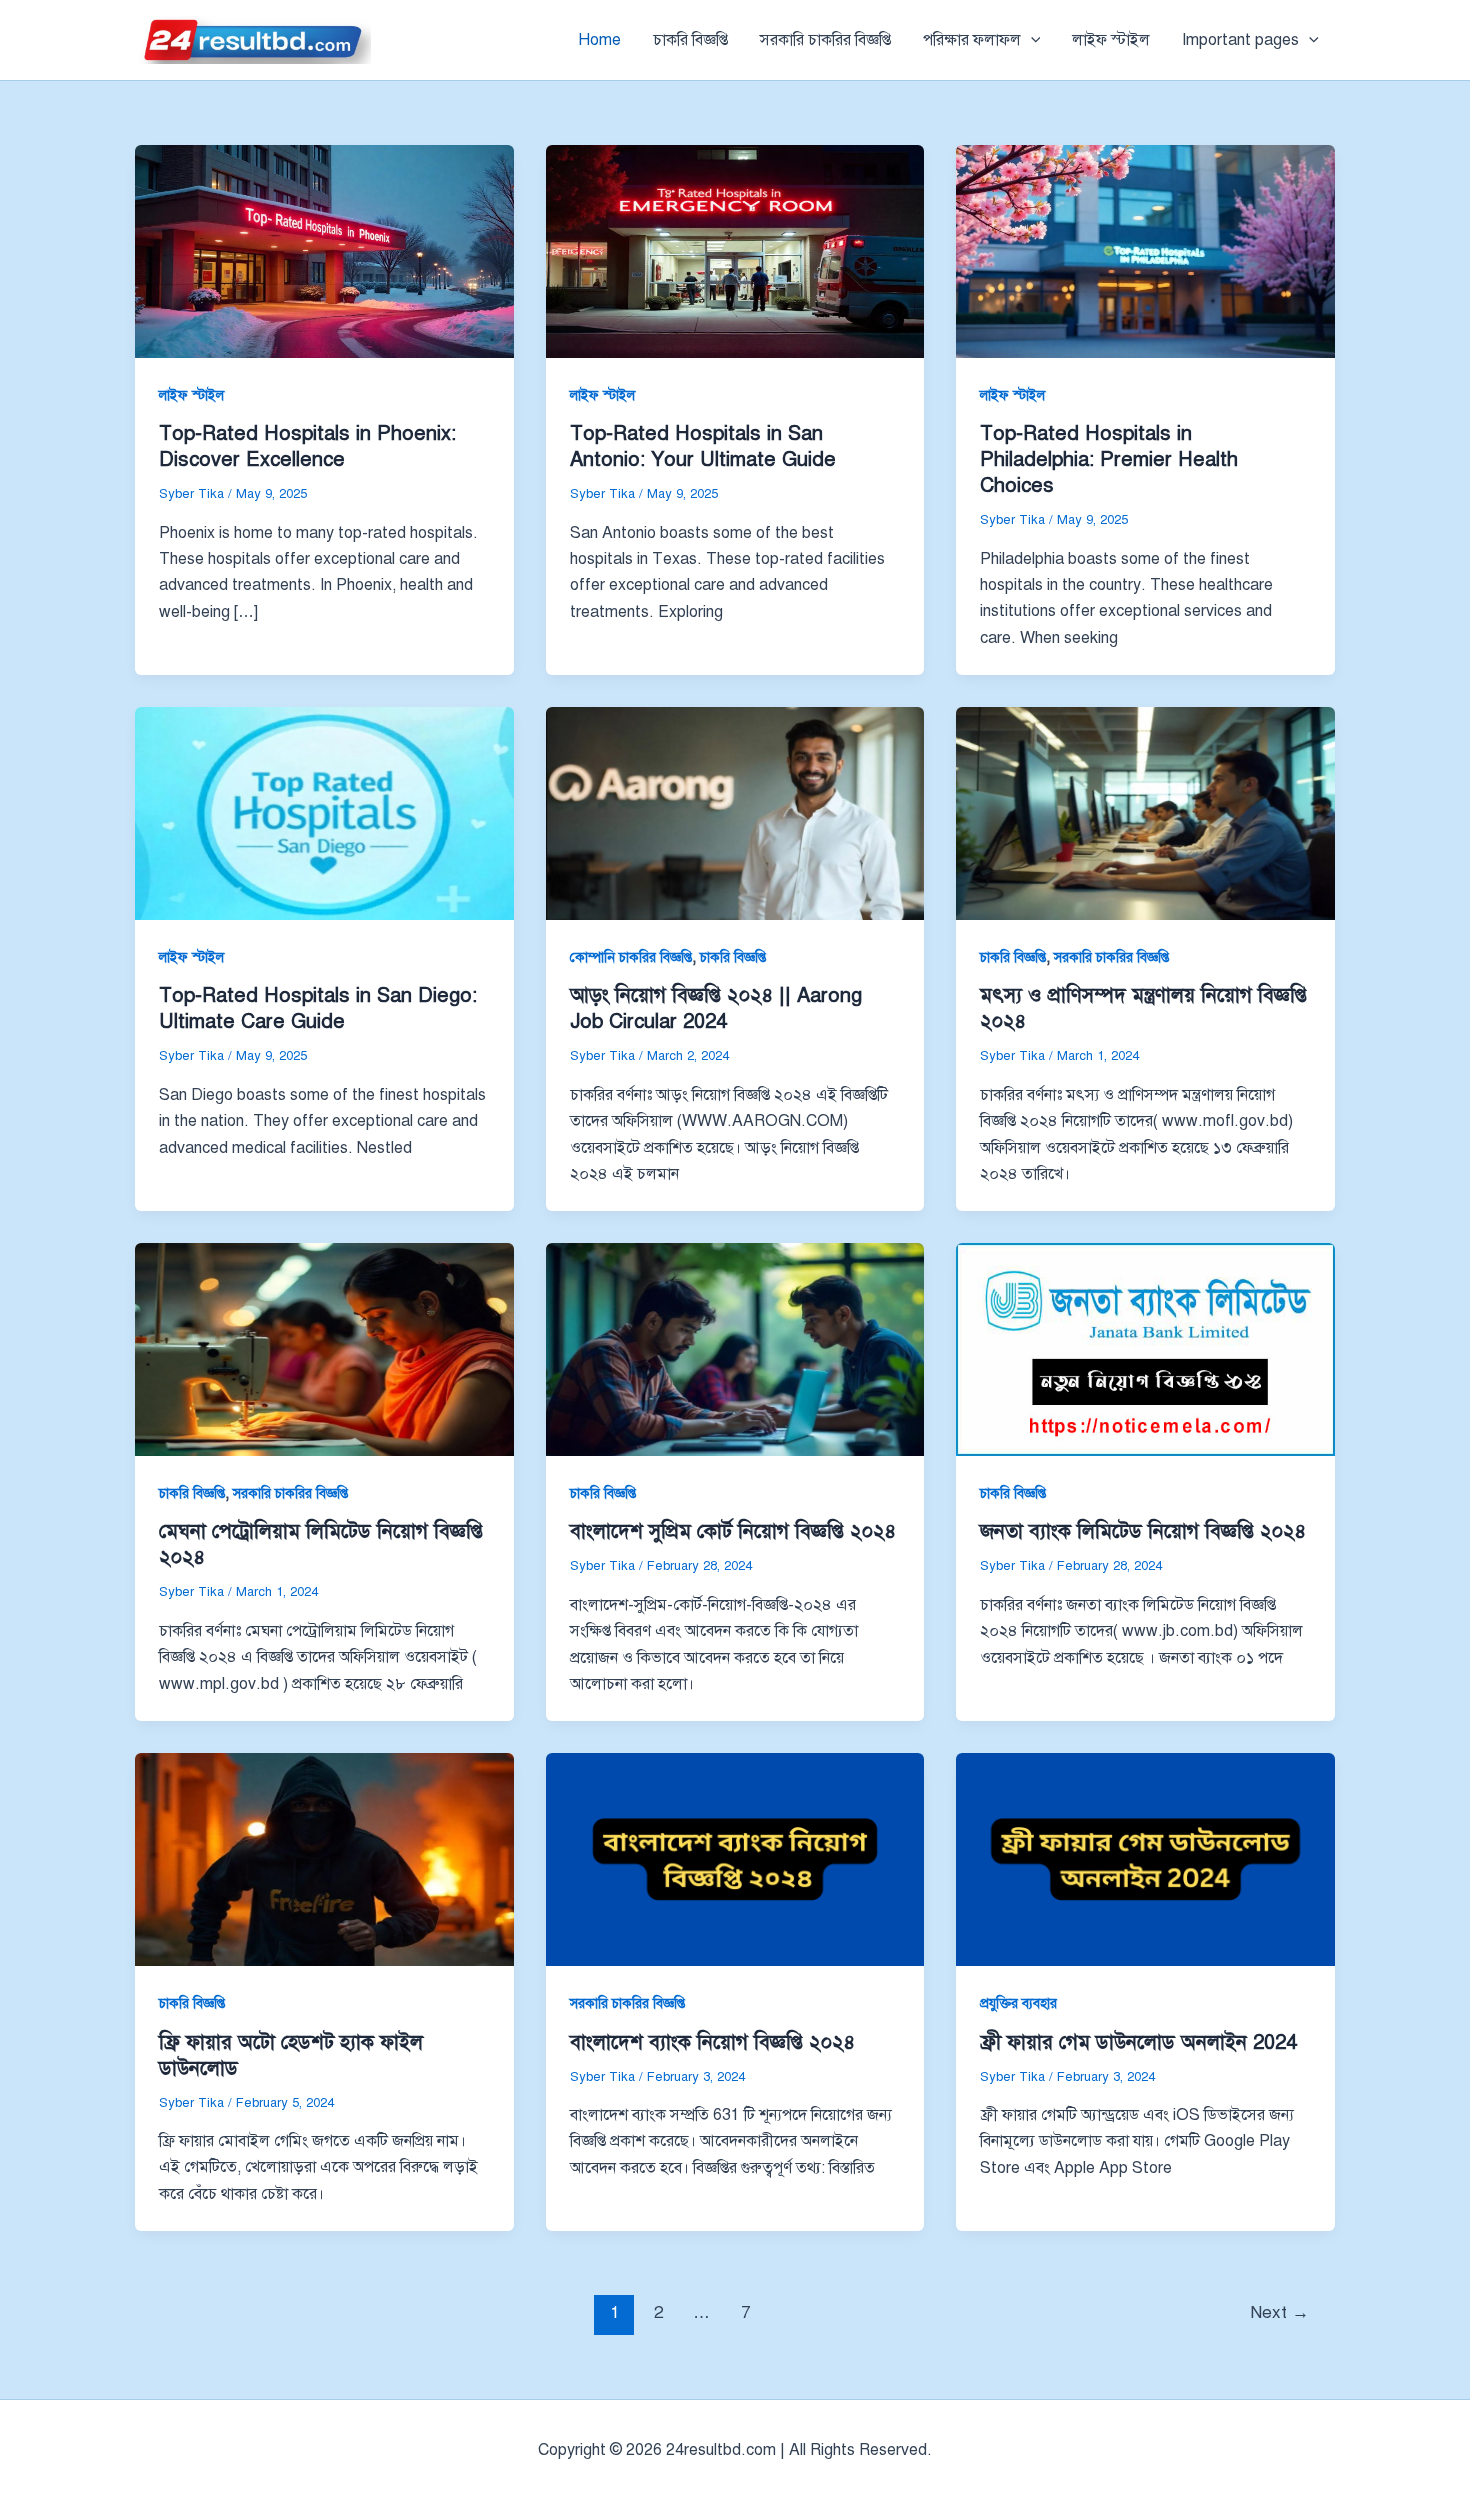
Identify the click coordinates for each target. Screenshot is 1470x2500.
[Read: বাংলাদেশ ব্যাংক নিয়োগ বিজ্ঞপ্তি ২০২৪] (735, 1859)
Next (1279, 2312)
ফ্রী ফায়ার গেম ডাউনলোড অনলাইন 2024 (1138, 2042)
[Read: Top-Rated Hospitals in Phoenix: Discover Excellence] (324, 251)
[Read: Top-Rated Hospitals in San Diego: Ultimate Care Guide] (324, 813)
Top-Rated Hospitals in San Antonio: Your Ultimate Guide (703, 446)
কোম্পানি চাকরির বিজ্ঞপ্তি (631, 957)
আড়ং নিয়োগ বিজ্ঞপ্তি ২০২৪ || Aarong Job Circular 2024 (716, 1008)
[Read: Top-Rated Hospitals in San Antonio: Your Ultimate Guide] (735, 251)
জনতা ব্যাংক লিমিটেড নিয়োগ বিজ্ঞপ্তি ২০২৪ (1143, 1531)
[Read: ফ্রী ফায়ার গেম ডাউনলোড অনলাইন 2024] (1145, 1859)
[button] (1031, 40)
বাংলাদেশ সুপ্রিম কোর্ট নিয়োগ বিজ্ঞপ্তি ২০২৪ (733, 1531)
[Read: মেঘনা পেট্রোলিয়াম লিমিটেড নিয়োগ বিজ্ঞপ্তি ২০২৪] (324, 1349)
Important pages (1240, 40)
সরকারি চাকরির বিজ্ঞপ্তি (825, 40)
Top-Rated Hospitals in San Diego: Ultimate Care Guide (318, 1008)
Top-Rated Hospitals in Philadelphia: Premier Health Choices (1109, 459)
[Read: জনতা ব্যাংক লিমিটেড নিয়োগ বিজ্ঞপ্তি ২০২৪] (1145, 1349)
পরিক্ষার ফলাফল (972, 40)
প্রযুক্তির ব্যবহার (1018, 2003)
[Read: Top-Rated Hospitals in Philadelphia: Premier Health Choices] (1145, 251)
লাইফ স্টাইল (1111, 40)
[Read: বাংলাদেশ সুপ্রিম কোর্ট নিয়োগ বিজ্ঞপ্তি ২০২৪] (735, 1349)
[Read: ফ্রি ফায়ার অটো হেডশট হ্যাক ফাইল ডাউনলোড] (324, 1859)
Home (599, 40)
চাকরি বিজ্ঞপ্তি (690, 40)
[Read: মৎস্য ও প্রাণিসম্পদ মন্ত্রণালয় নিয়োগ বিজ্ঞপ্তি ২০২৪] (1145, 813)
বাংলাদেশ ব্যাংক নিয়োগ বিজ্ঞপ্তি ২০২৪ (712, 2042)
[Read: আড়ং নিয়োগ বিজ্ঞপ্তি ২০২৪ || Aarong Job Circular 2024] (735, 813)
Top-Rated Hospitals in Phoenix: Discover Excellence (307, 446)
